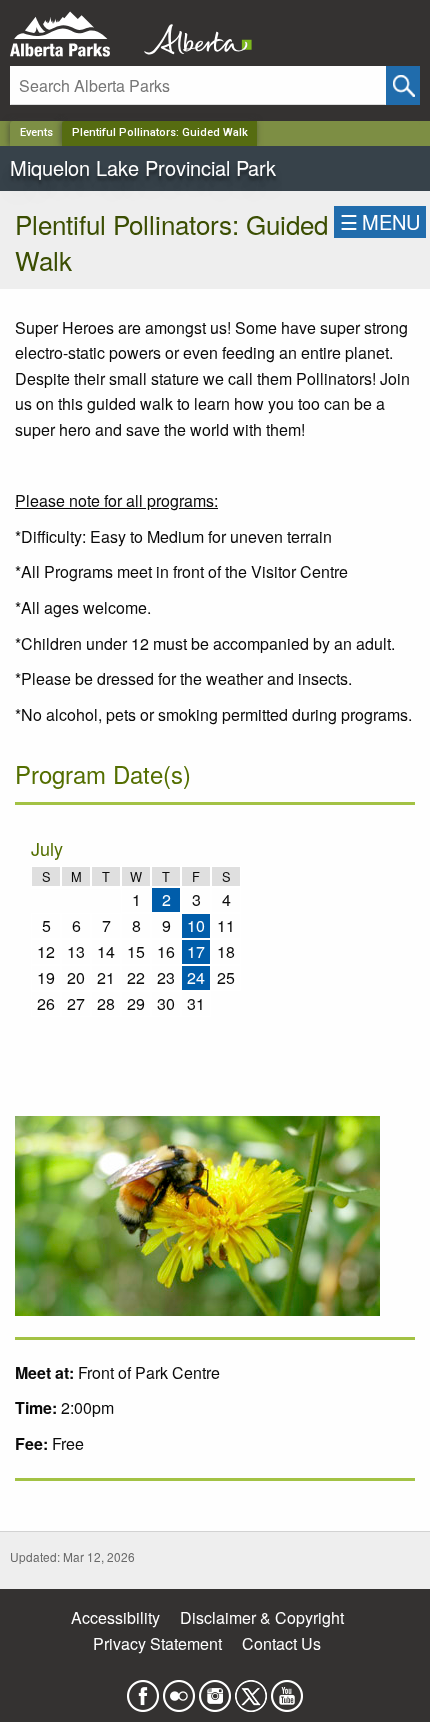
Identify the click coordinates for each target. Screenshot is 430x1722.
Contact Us (281, 1643)
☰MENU (380, 221)
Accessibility (115, 1617)
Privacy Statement (157, 1643)
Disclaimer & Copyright (262, 1617)
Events (36, 132)
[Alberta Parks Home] (72, 34)
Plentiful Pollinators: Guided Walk (160, 132)
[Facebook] (143, 1690)
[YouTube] (287, 1690)
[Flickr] (179, 1690)
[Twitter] (251, 1690)
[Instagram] (215, 1690)
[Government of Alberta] (192, 34)
